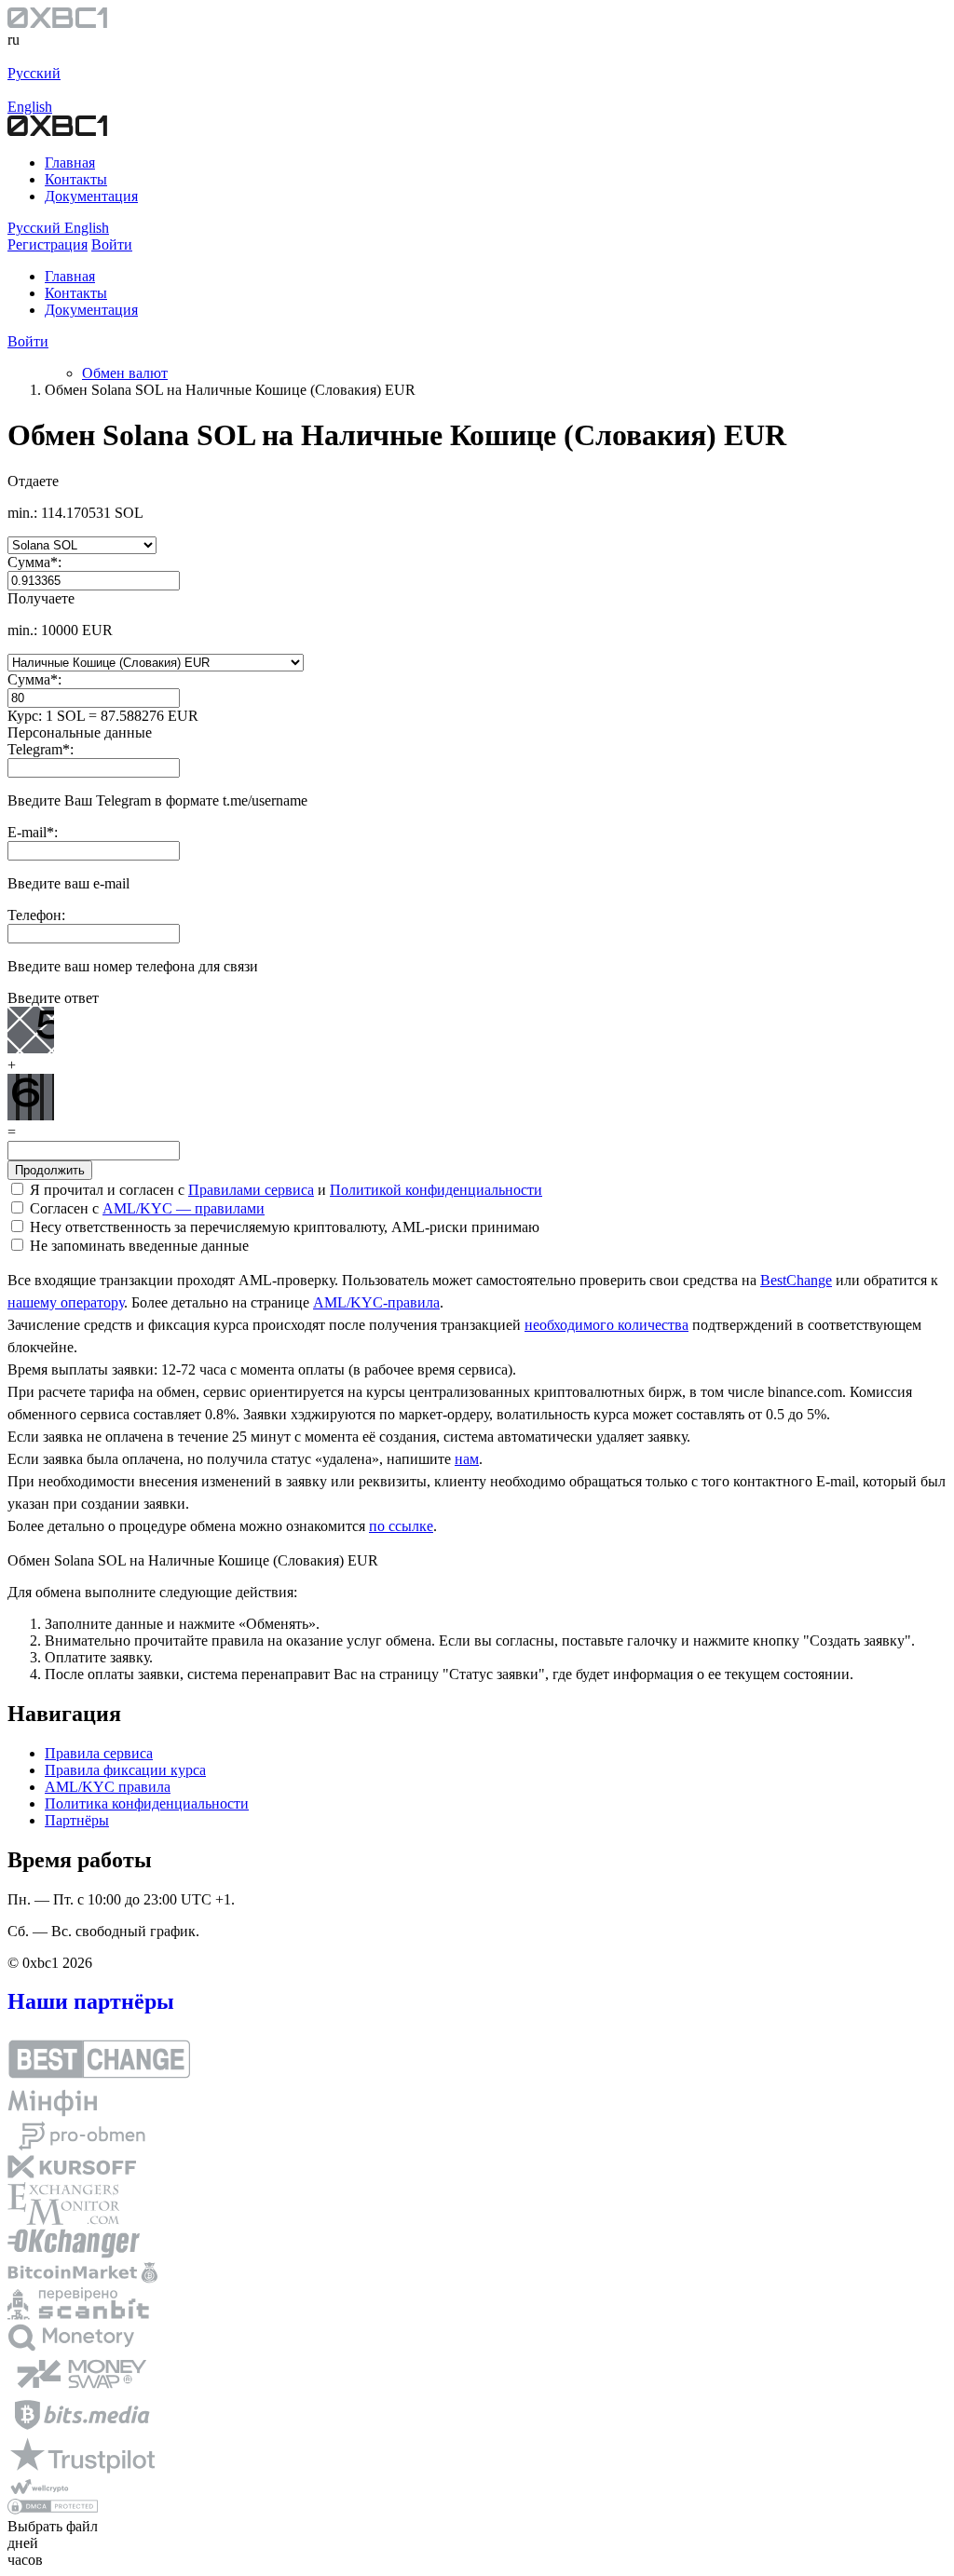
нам (467, 1459)
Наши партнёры (91, 2001)
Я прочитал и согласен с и (284, 1190)
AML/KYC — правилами (184, 1208)
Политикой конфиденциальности (436, 1190)
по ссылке (401, 1526)
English (30, 107)
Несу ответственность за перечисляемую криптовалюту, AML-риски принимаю (283, 1227)
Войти (28, 341)
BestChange (796, 1280)
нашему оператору (66, 1302)
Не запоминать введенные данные (137, 1246)
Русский (34, 73)
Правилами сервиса (251, 1190)
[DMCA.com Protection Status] (53, 2509)
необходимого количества (606, 1325)
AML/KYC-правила (376, 1302)
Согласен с (145, 1208)
